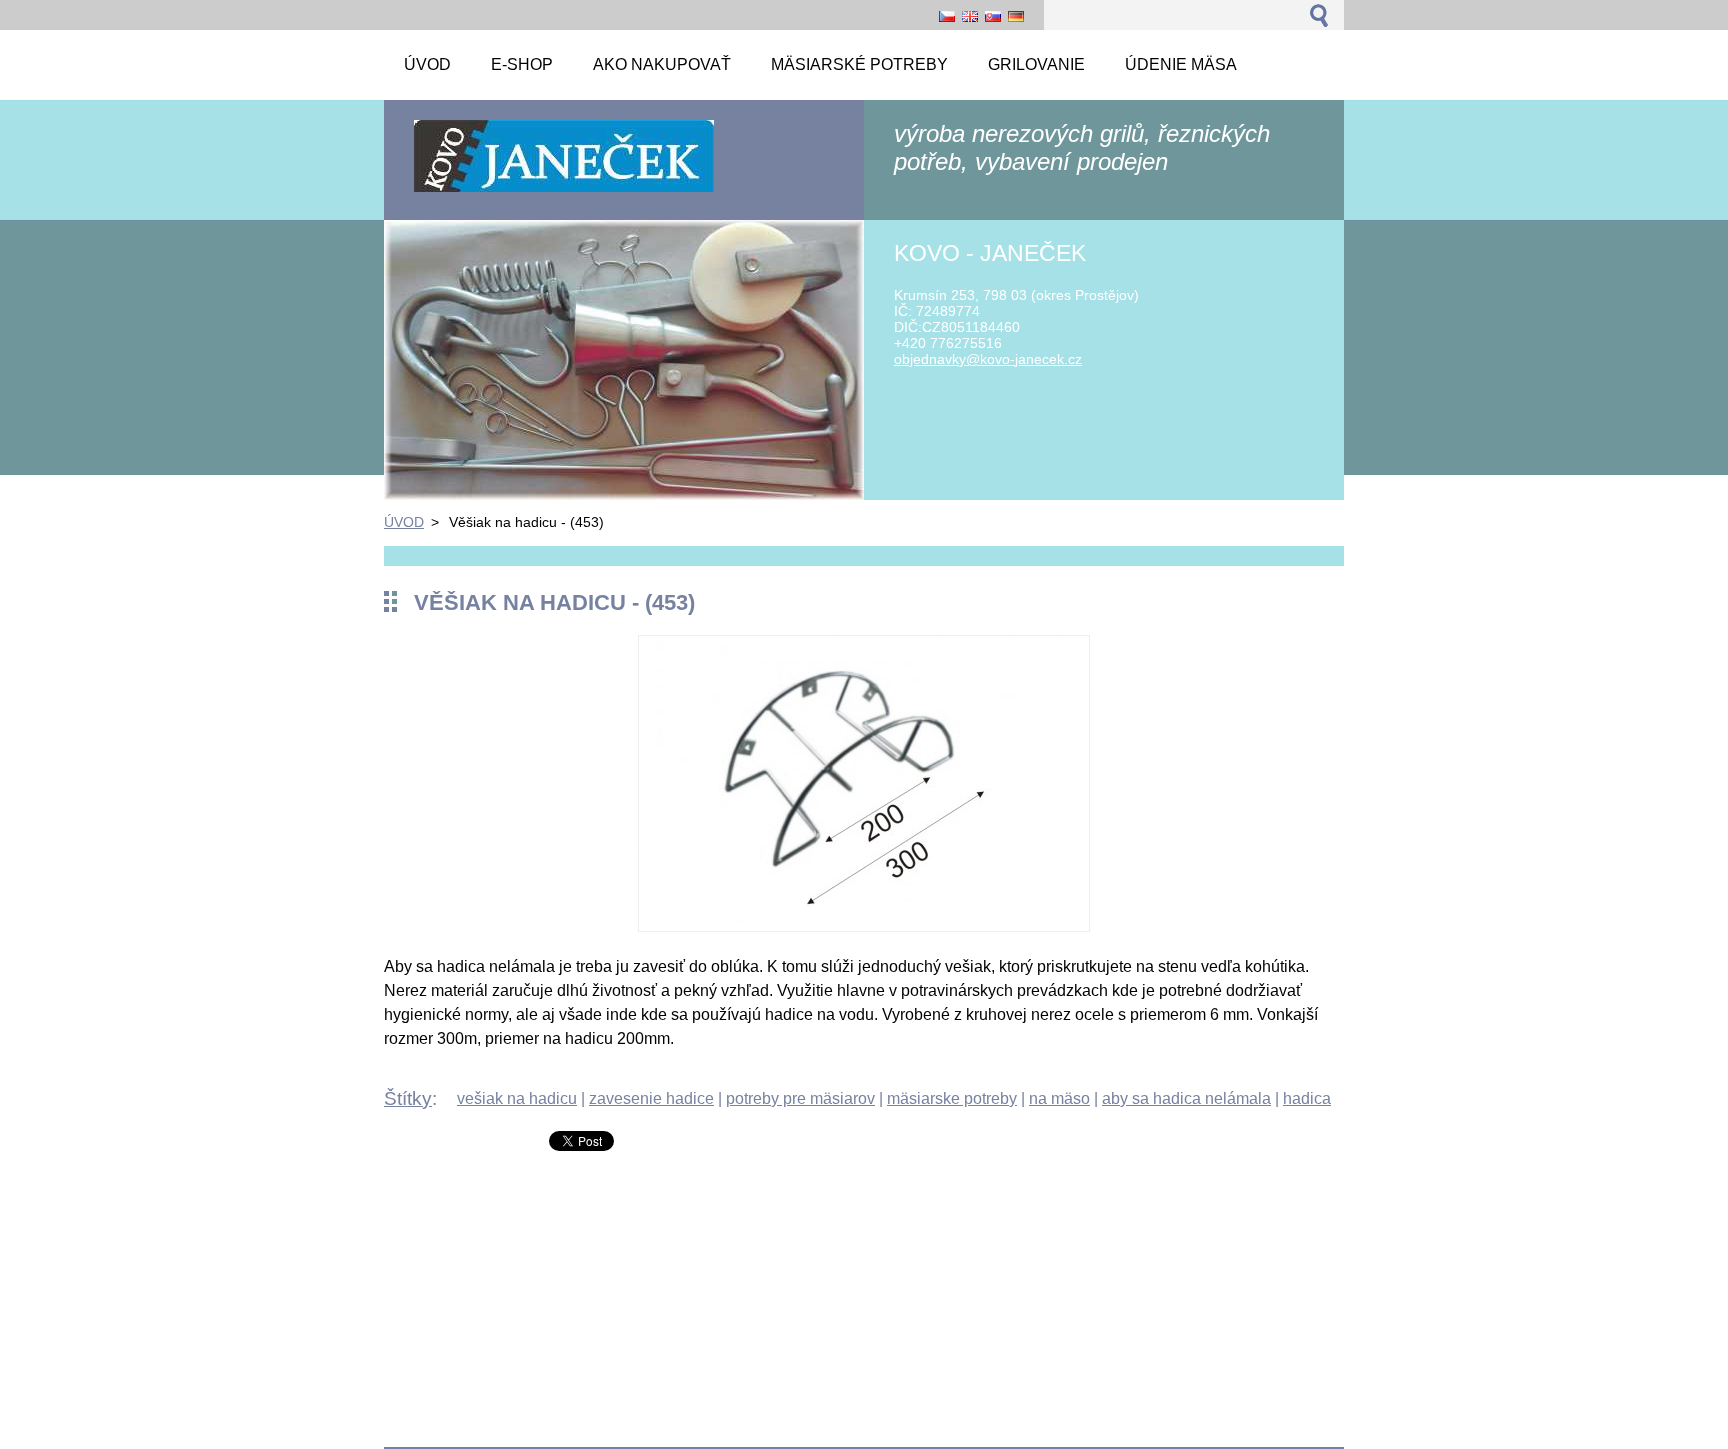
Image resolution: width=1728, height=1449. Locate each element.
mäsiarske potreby (952, 1098)
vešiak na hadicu (517, 1098)
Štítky (408, 1098)
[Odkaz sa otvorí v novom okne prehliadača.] (864, 926)
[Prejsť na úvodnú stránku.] (564, 190)
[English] (970, 16)
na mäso (1059, 1098)
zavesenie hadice (651, 1098)
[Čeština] (947, 16)
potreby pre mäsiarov (800, 1098)
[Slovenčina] (993, 16)
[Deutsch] (1016, 16)
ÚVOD (404, 522)
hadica (1307, 1098)
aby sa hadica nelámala (1186, 1098)
